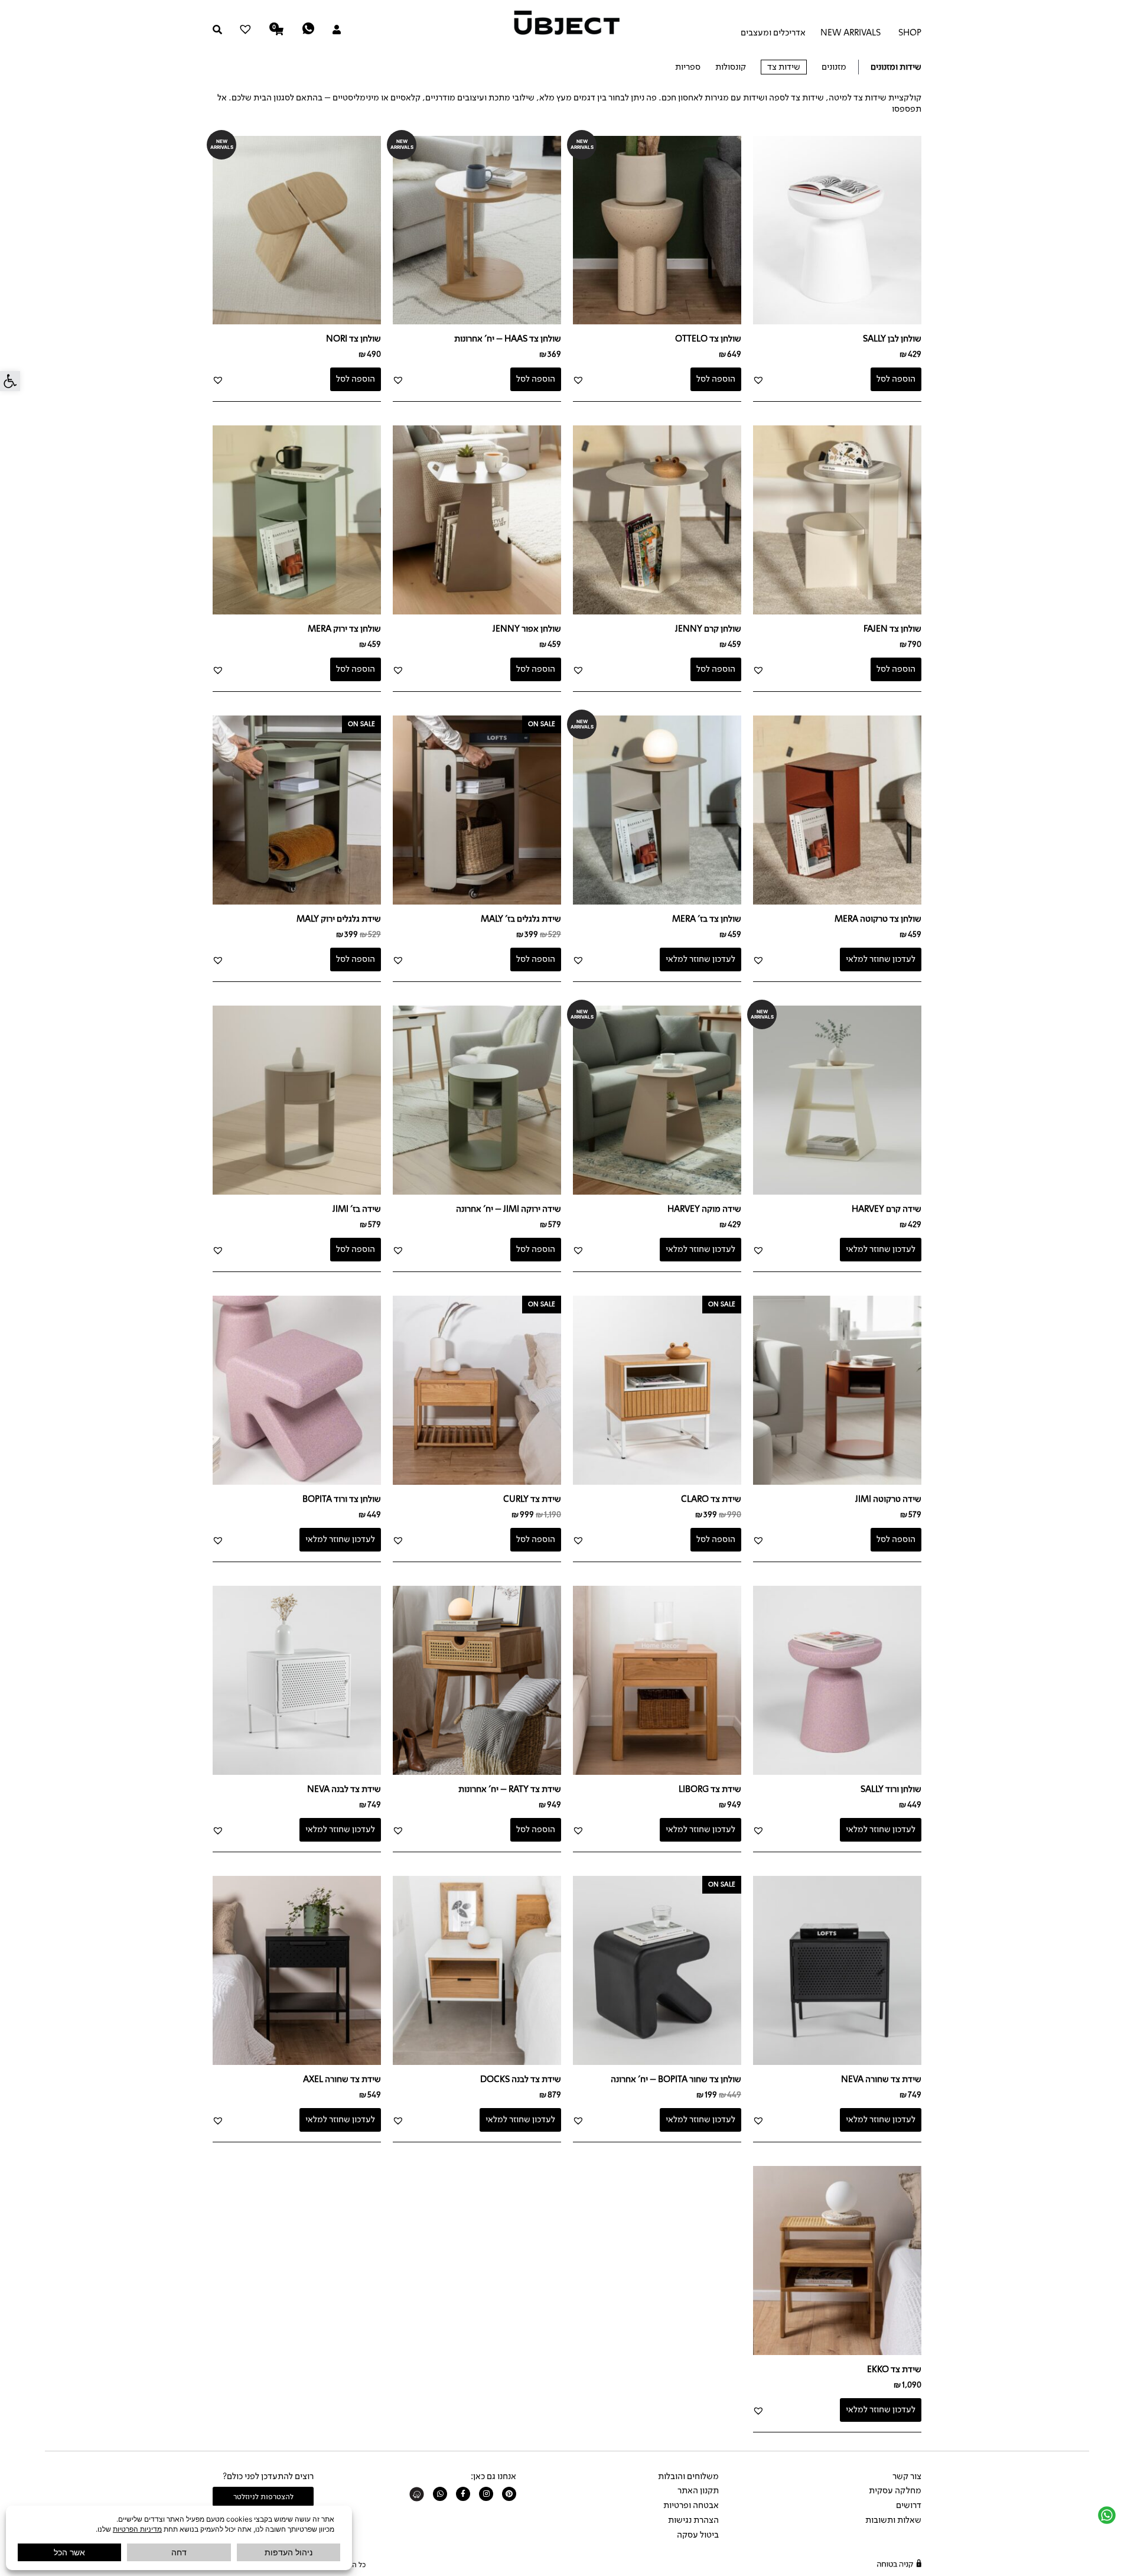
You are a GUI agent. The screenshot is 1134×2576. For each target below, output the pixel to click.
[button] (10, 381)
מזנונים (834, 67)
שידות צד (784, 67)
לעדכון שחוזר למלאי (881, 959)
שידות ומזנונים (896, 67)
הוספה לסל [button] (896, 379)
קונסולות (731, 67)
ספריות (688, 67)
